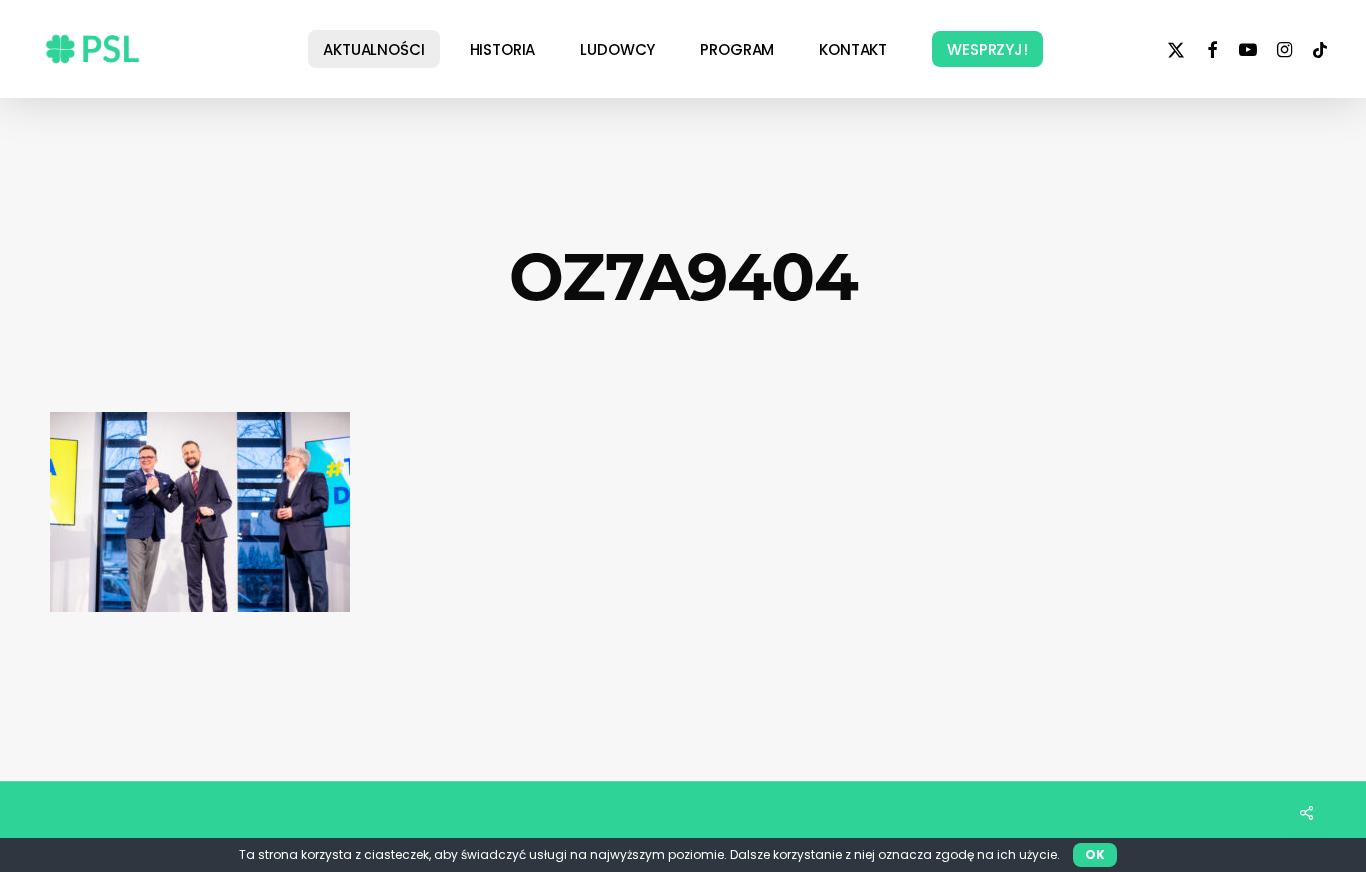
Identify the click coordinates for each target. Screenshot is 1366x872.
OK (1095, 854)
